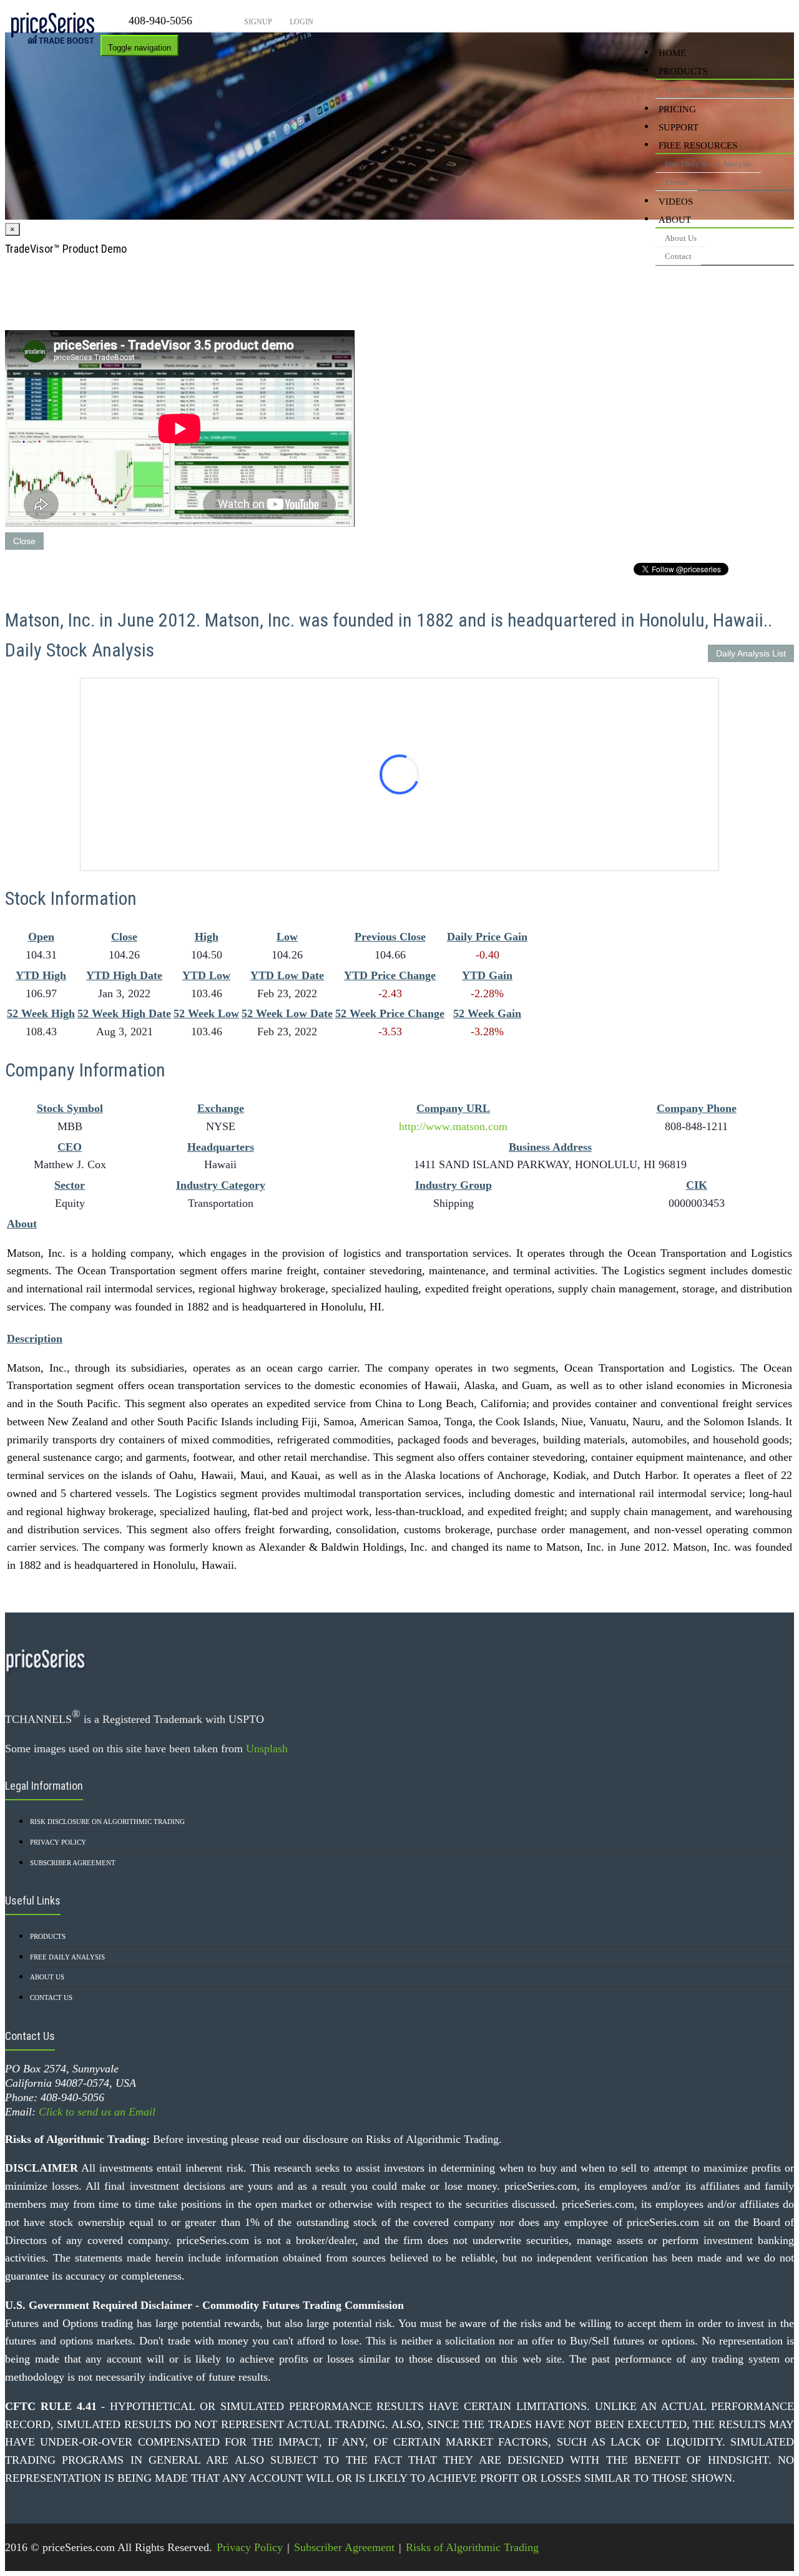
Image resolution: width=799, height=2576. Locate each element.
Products (683, 71)
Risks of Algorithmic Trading (472, 2547)
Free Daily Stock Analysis (708, 164)
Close (24, 541)
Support (679, 127)
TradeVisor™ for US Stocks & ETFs (725, 90)
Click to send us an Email (97, 2112)
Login (301, 22)
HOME (672, 53)
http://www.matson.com (453, 1126)
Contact (678, 256)
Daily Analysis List (751, 653)
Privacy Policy (58, 1842)
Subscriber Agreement (73, 1863)
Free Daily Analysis (67, 1957)
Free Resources (698, 145)
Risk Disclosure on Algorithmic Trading (107, 1822)
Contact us (51, 1998)
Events (676, 182)
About (675, 220)
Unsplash (267, 1749)
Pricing (677, 109)
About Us (681, 238)
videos (676, 202)
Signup (257, 22)
